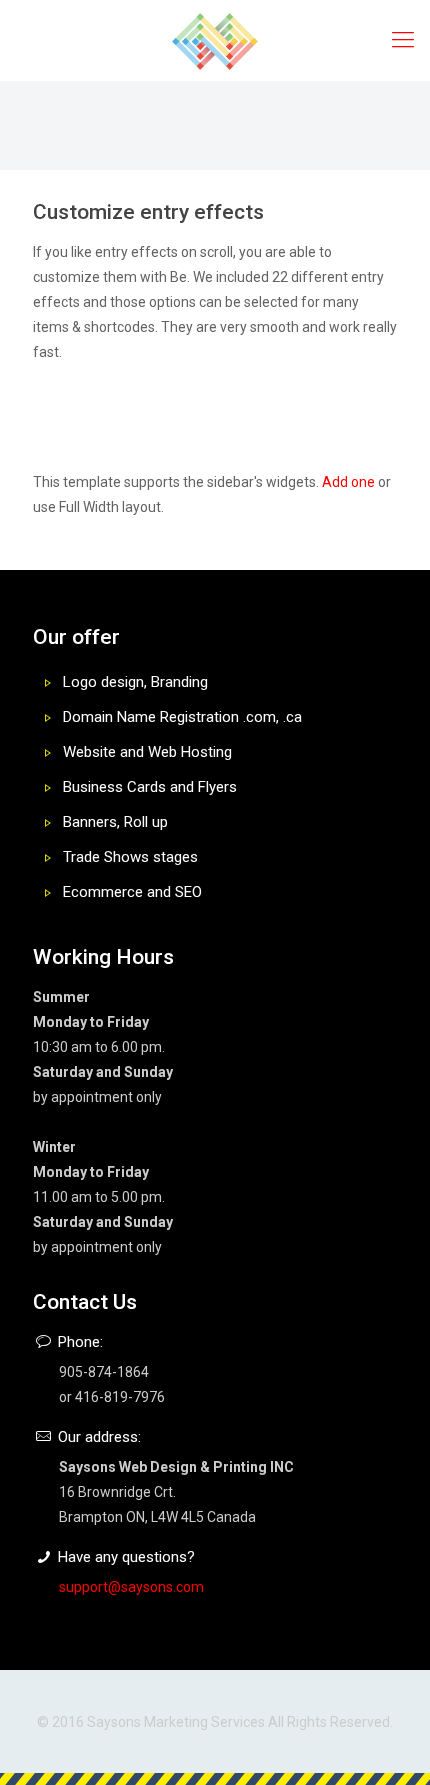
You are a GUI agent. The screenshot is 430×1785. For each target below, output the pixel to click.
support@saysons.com (131, 1587)
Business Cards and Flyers (150, 787)
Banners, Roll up (115, 822)
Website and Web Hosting (147, 752)
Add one (348, 482)
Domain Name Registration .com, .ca (182, 717)
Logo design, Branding (135, 682)
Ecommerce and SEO (132, 892)
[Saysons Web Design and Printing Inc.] (215, 40)
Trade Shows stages (130, 857)
